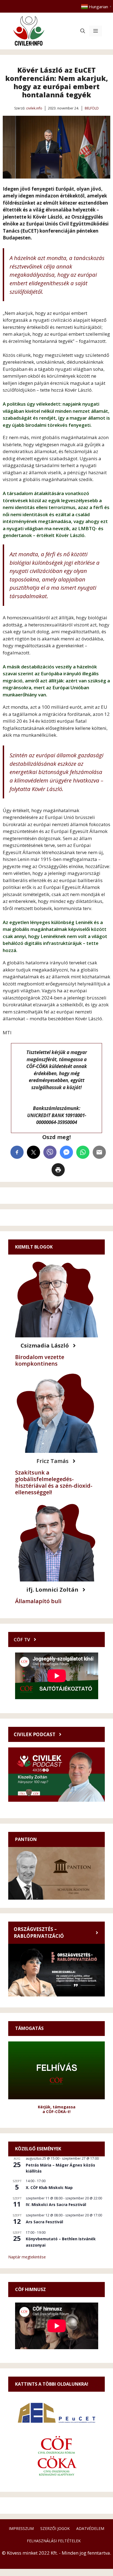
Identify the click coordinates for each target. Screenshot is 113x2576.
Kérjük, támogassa (57, 2107)
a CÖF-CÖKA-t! (56, 2112)
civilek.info (34, 108)
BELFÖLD (92, 108)
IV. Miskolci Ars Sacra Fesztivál (56, 2204)
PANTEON (26, 1839)
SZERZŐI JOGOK (55, 2528)
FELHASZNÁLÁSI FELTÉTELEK (54, 2541)
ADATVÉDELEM (90, 2528)
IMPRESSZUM (21, 2528)
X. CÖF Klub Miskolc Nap (49, 2187)
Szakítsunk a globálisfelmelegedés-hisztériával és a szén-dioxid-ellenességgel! (54, 1482)
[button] (83, 31)
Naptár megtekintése (27, 2257)
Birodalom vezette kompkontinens (40, 1360)
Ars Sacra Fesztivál (44, 2222)
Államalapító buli (38, 1601)
